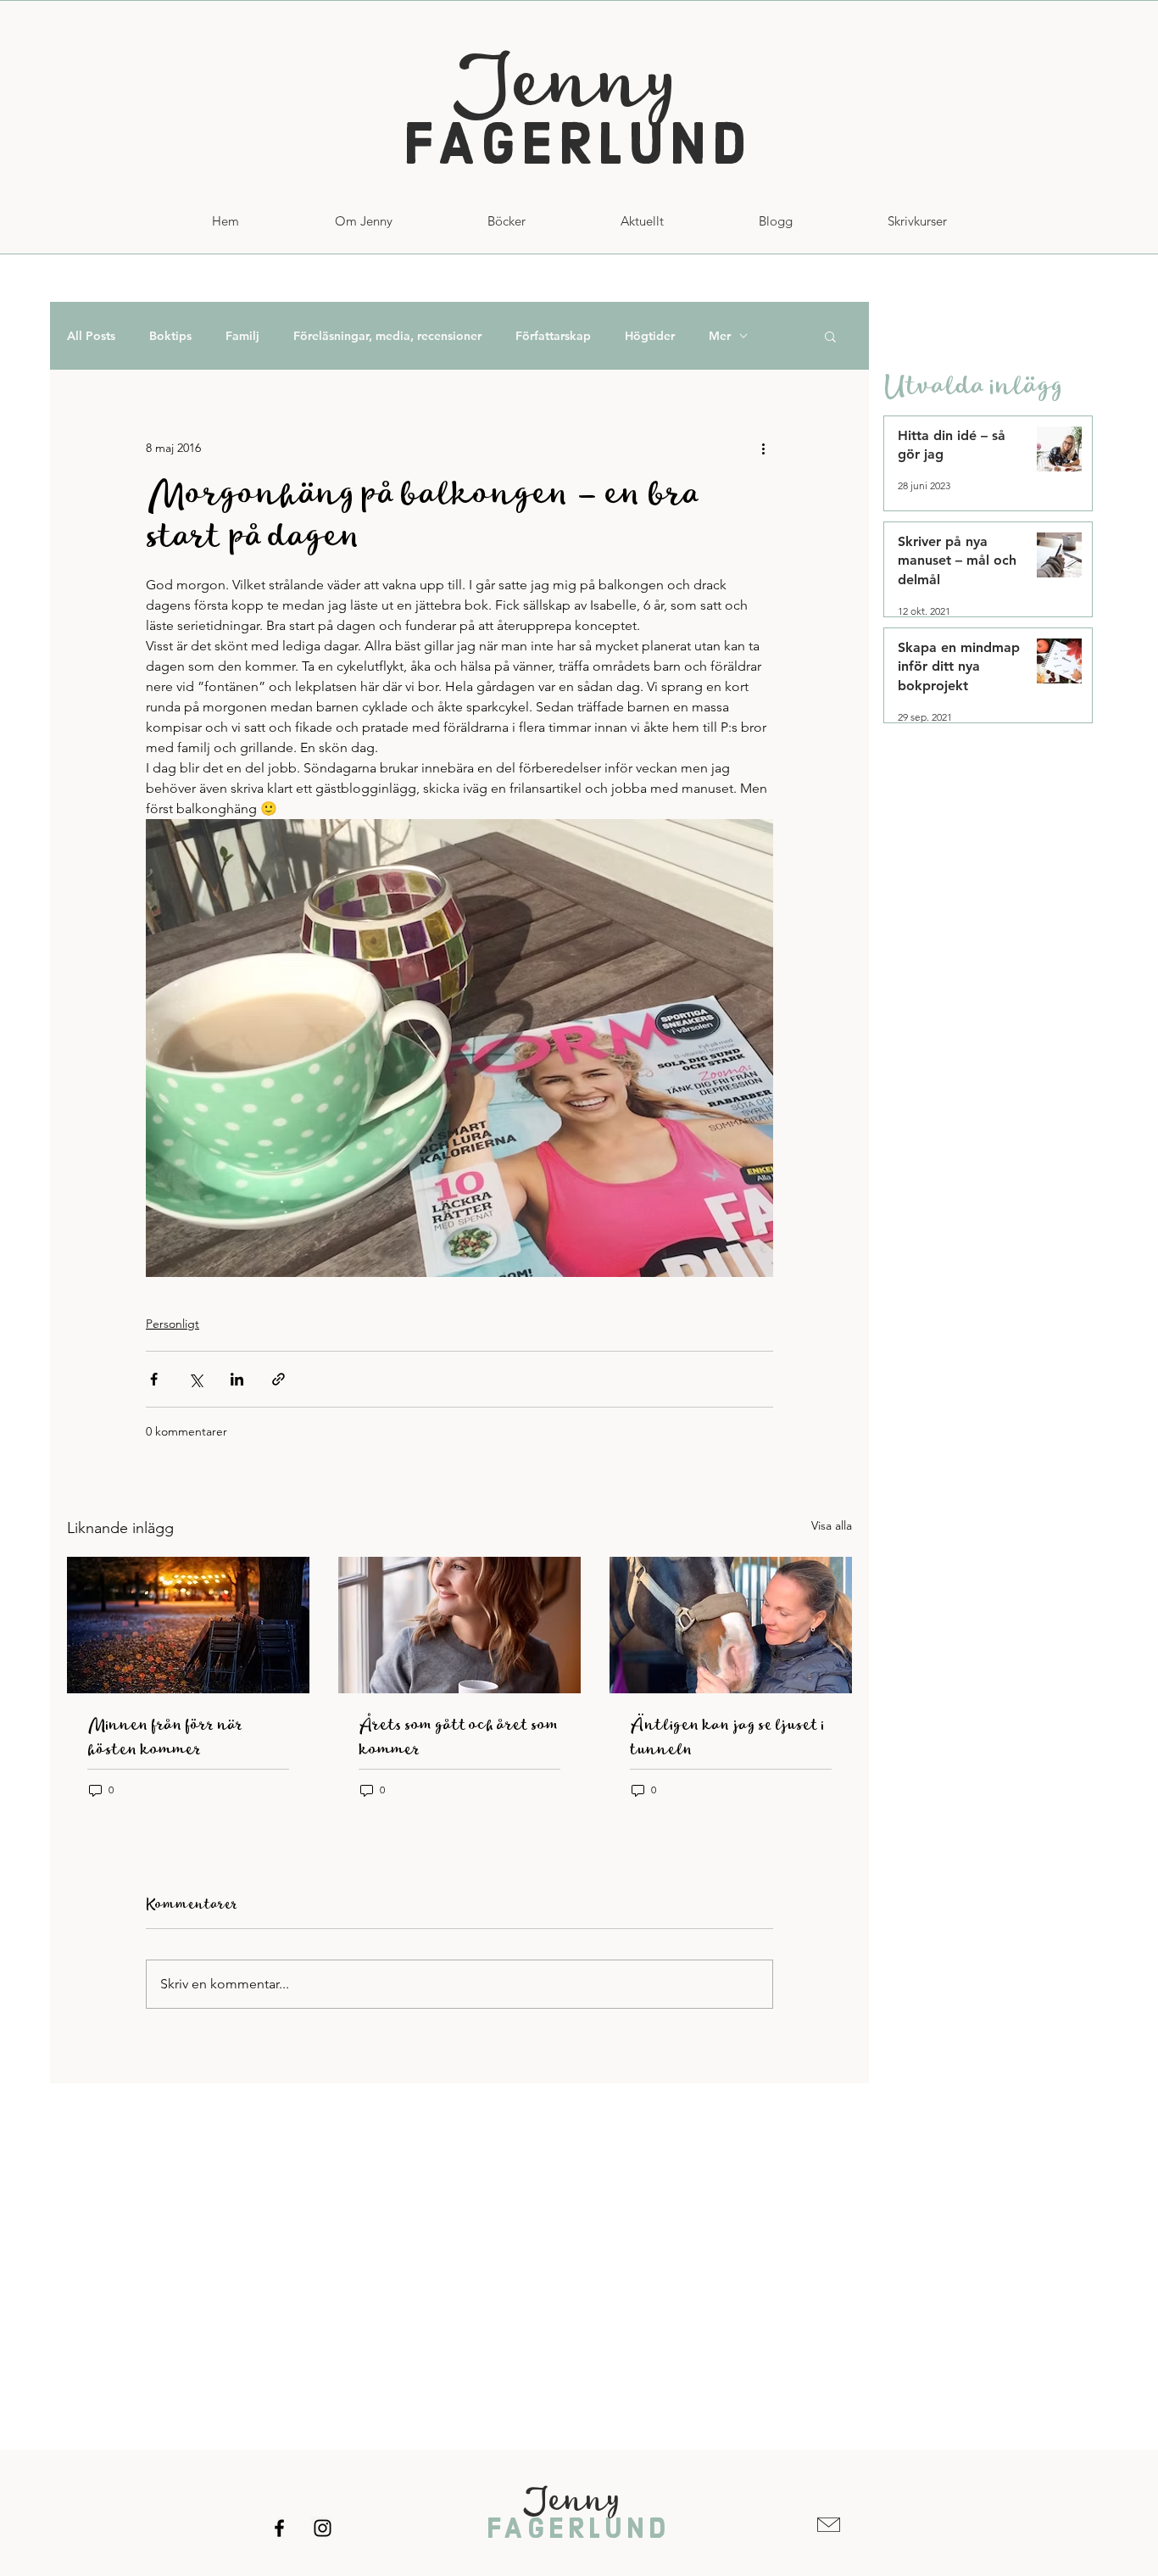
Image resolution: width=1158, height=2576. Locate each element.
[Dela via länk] (278, 1379)
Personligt (173, 1324)
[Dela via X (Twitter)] (195, 1379)
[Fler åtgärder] (763, 448)
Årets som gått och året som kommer (459, 1737)
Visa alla (832, 1525)
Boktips (170, 336)
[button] (917, 221)
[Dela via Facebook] (154, 1379)
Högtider (650, 336)
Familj (242, 336)
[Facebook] (279, 2528)
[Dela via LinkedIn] (237, 1379)
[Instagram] (323, 2528)
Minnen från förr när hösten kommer (165, 1737)
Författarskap (553, 336)
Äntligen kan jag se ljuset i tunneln (727, 1737)
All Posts (91, 336)
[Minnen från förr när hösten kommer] (188, 1625)
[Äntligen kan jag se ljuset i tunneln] (731, 1625)
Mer (720, 336)
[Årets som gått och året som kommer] (459, 1625)
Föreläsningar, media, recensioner (387, 336)
